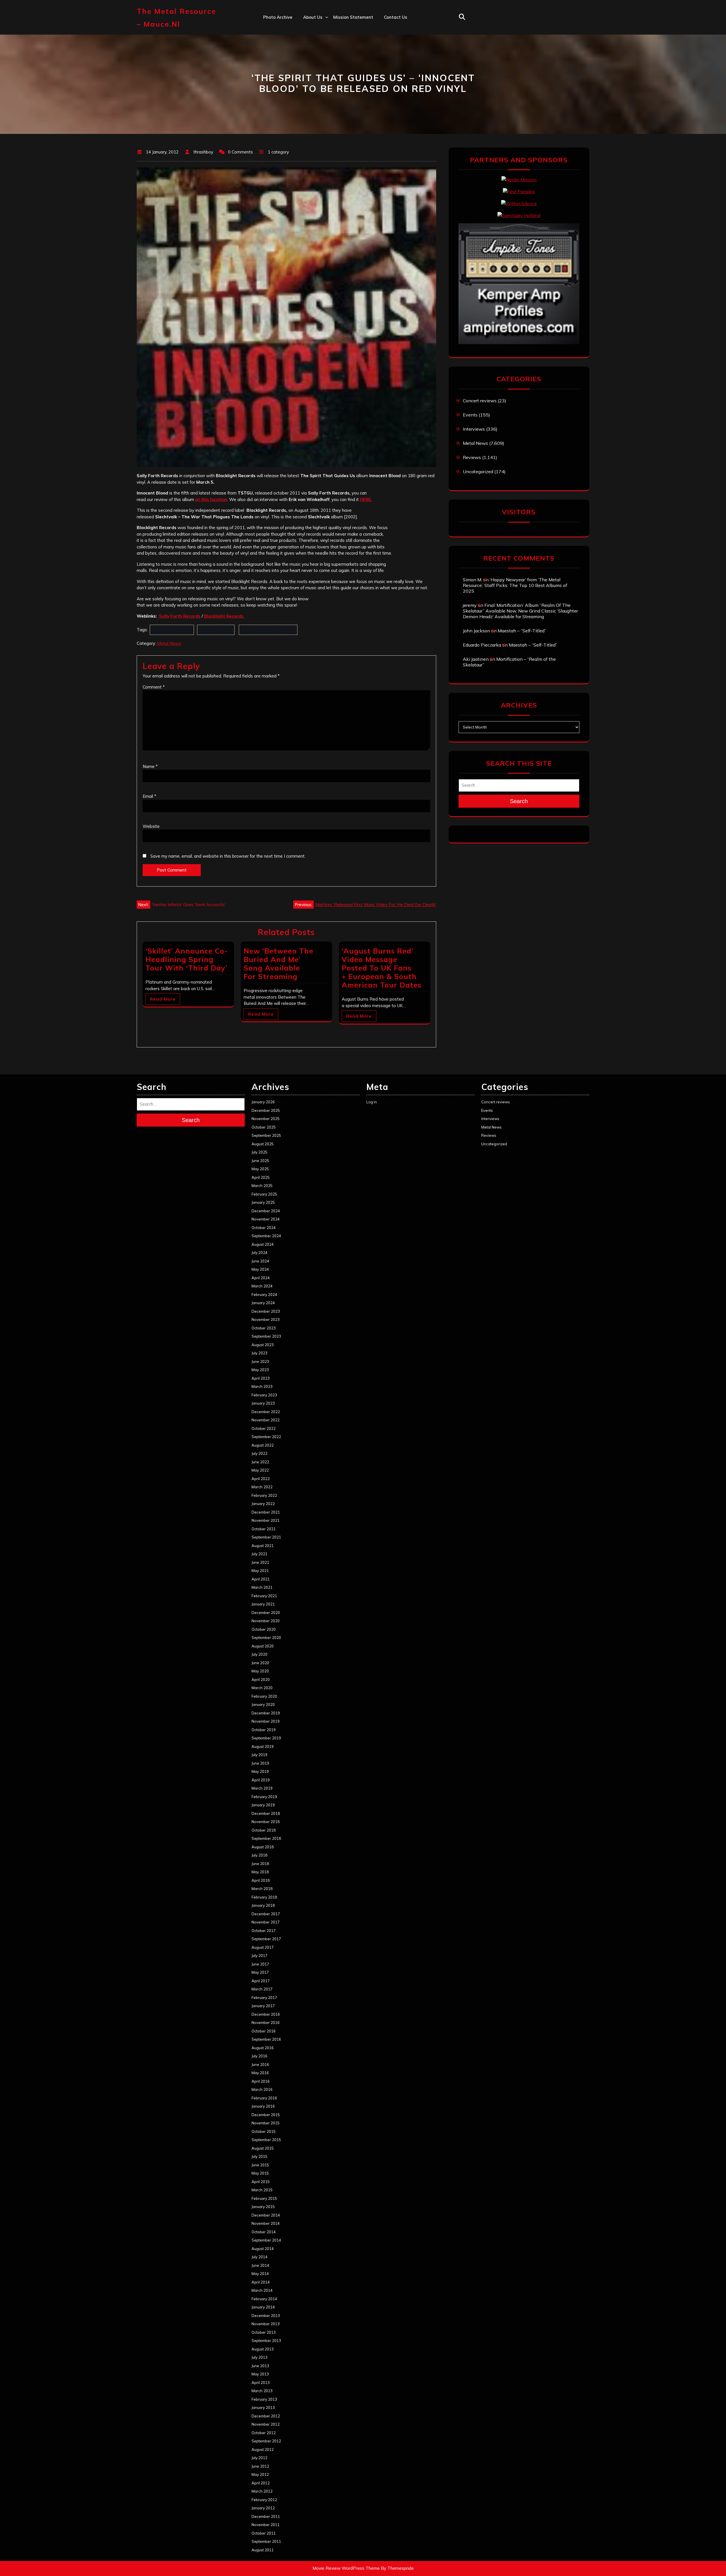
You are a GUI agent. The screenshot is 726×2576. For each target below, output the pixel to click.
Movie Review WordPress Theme (346, 2568)
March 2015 (262, 2190)
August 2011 (263, 2550)
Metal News (169, 643)
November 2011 (266, 2525)
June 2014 (260, 2265)
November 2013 (266, 2324)
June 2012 (260, 2466)
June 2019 (260, 1763)
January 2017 (263, 2006)
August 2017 (263, 1947)
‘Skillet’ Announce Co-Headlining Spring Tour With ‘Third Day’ (187, 959)
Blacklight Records (172, 630)
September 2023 (266, 1336)
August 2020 (263, 1646)
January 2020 (263, 1704)
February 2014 (264, 2299)
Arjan (309, 54)
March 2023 (262, 1386)
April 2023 (261, 1378)
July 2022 (259, 1453)
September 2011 (266, 2541)
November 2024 (266, 1219)
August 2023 (263, 1345)
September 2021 (266, 1537)
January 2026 (263, 1102)
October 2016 (264, 2031)
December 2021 (266, 1512)
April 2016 (261, 2081)
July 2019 (259, 1755)
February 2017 (264, 1998)
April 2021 (261, 1579)
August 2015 (263, 2148)
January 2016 (263, 2106)
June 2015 (260, 2165)
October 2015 (264, 2131)
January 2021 (263, 1604)
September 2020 (266, 1638)
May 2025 (260, 1169)
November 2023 (266, 1319)
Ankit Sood (315, 42)
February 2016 (264, 2098)
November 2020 (266, 1621)
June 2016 (260, 2064)
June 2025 (260, 1161)
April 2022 (261, 1479)
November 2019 (266, 1721)
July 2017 (259, 1956)
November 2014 (266, 2223)
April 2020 (261, 1680)
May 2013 (260, 2374)
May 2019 (260, 1771)
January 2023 (263, 1403)
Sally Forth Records (179, 616)
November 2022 (266, 1420)
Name (150, 766)
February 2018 (264, 1897)
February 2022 (264, 1495)
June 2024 (260, 1261)
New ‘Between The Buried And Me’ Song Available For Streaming (278, 964)
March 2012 (262, 2491)
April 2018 (261, 1880)
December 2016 (266, 2014)
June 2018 (260, 1864)
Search (519, 801)
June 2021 (260, 1562)
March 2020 (262, 1688)
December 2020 (266, 1613)
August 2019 (263, 1746)
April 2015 (261, 2182)
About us (313, 17)
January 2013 (263, 2407)
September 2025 (266, 1135)
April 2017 (261, 1981)
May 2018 (260, 1872)
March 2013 (262, 2391)
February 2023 (264, 1395)
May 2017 (260, 1972)
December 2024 (266, 1211)
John (308, 66)
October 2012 (264, 2433)
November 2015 (266, 2123)
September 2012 (266, 2441)
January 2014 (263, 2307)
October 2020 (264, 1629)
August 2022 (263, 1445)
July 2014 (259, 2257)
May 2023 (260, 1370)
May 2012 (260, 2474)
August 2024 (263, 1244)
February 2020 (264, 1696)
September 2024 (266, 1236)
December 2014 (266, 2215)
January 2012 (263, 2508)
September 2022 (266, 1437)
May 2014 (260, 2274)
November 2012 (266, 2424)
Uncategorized (478, 472)
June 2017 (260, 1964)
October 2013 (264, 2332)
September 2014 (266, 2240)
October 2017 (264, 1931)
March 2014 (262, 2290)
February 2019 (264, 1797)
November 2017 (266, 1922)
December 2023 (266, 1311)
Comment (154, 687)
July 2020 (259, 1654)
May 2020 (260, 1671)
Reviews (472, 457)
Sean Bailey (315, 103)
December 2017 (266, 1914)
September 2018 (266, 1838)
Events (470, 415)
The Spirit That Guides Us (268, 630)
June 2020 (260, 1663)
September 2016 (266, 2039)
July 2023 (259, 1353)
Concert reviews (480, 401)
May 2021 (260, 1571)
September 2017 (266, 1939)
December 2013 (266, 2316)
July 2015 (259, 2156)
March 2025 (262, 1186)
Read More (163, 999)
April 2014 (261, 2282)
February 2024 (264, 1295)
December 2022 (266, 1412)
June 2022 (260, 1462)
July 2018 (259, 1855)
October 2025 (264, 1127)
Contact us (396, 17)
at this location (211, 499)
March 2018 (262, 1889)
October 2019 (264, 1730)
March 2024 (262, 1286)
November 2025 (266, 1119)
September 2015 (266, 2140)
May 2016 (260, 2073)
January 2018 (263, 1905)
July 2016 (259, 2056)
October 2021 (264, 1529)
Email (149, 796)
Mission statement (353, 17)
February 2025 (264, 1194)
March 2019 (262, 1788)
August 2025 (263, 1144)
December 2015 (266, 2115)
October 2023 (264, 1328)
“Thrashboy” (316, 29)
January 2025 (263, 1202)
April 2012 (261, 2483)
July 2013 (259, 2357)
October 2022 (264, 1428)
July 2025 (259, 1152)
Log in (372, 1102)
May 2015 (260, 2173)
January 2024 (263, 1303)
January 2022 (263, 1504)
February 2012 (264, 2500)
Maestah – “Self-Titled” (522, 631)
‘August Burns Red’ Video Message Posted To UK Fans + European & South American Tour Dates (382, 968)
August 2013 (263, 2349)
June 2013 (260, 2366)
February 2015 (264, 2198)
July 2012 (259, 2458)
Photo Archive (278, 17)
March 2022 (262, 1487)
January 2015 (263, 2207)
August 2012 (263, 2449)
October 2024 (264, 1228)
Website (151, 826)
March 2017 (262, 1989)
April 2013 (261, 2383)
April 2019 (261, 1780)
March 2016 (262, 2089)
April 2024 (261, 1278)
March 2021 (262, 1587)
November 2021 (266, 1520)
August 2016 (263, 2048)
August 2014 (263, 2249)
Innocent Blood (216, 630)
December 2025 (266, 1110)
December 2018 (266, 1813)
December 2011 (266, 2516)
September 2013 (266, 2341)
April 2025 (261, 1177)
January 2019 (263, 1805)
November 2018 (266, 1822)
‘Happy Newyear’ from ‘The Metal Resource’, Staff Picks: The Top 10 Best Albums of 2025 (515, 585)
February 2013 (264, 2399)
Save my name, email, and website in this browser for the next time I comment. (228, 856)
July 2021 (259, 1554)
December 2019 (266, 1713)
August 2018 (263, 1847)
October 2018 (264, 1830)
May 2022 (260, 1470)
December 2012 (266, 2416)
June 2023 (260, 1361)
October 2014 (264, 2232)
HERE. (366, 499)
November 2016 (266, 2023)
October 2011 (264, 2533)
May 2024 (260, 1269)
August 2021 (263, 1546)
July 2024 (259, 1253)
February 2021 (264, 1596)
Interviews (474, 429)
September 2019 (266, 1738)
